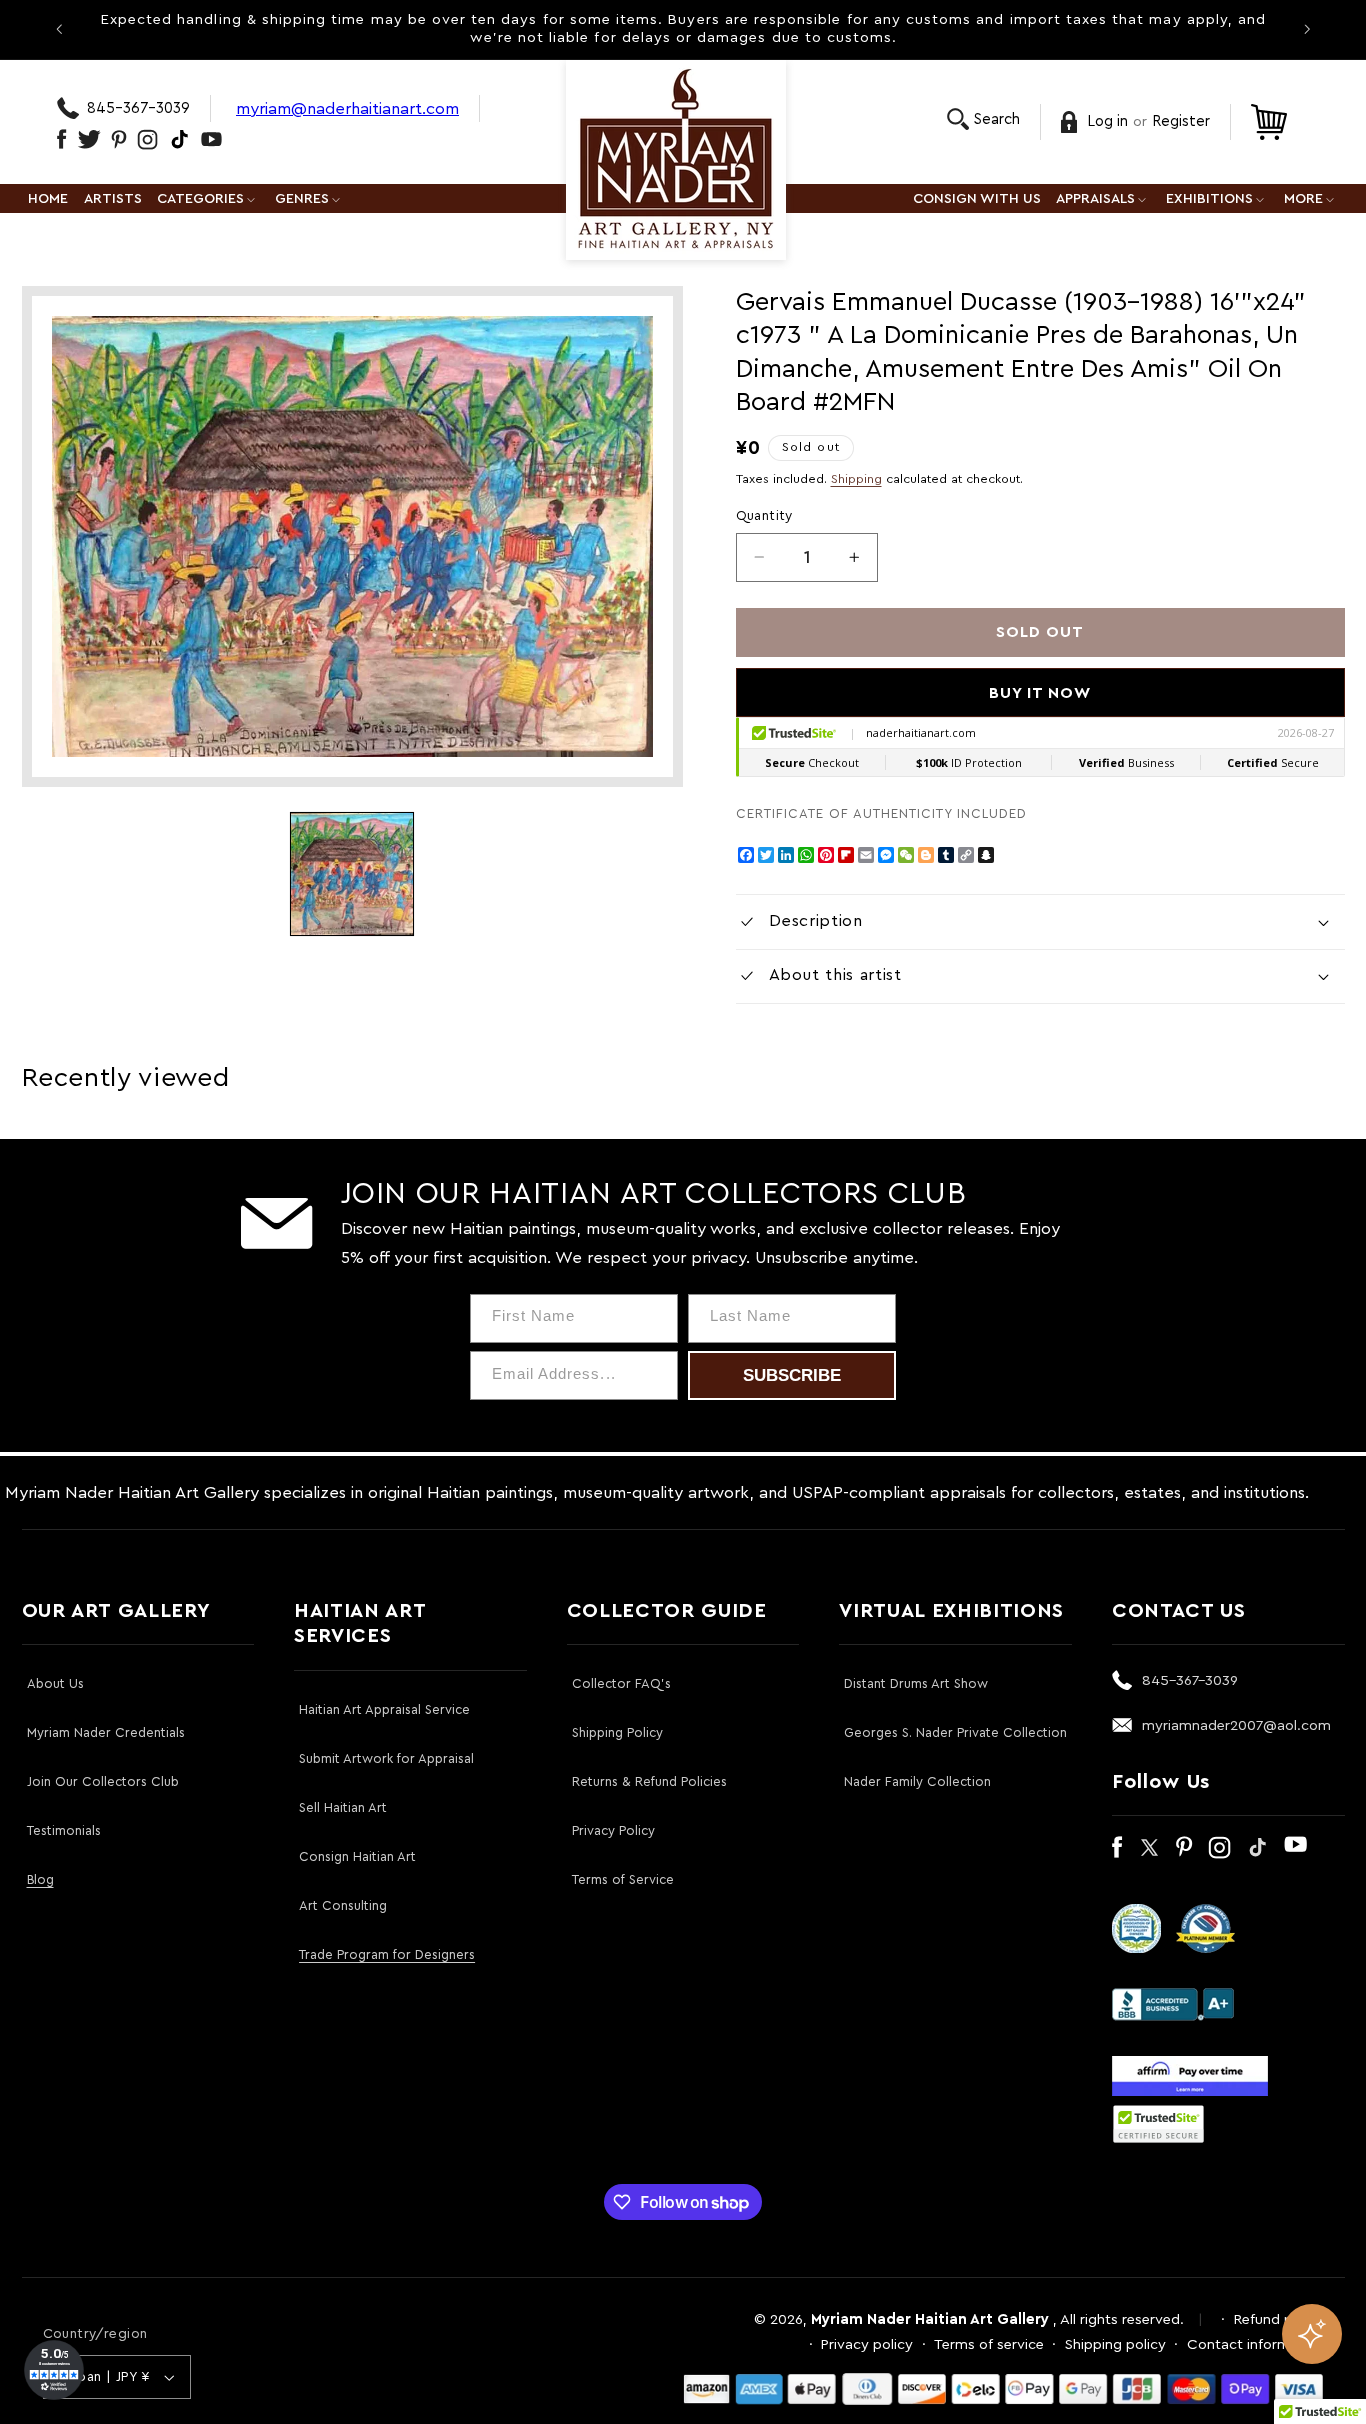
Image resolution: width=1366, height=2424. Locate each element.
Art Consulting (343, 1905)
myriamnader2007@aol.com (1236, 1725)
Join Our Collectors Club (103, 1781)
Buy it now (1040, 693)
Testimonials (64, 1830)
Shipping (856, 479)
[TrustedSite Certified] (1159, 2124)
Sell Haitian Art (343, 1807)
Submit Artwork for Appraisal (386, 1758)
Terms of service (989, 2344)
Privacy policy (867, 2344)
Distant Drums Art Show (916, 1683)
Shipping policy (1115, 2344)
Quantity (764, 516)
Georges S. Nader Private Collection (955, 1732)
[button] (983, 119)
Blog (40, 1879)
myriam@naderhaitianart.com (347, 108)
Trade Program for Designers (387, 1954)
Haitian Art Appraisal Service (384, 1709)
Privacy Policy (613, 1830)
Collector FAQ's (621, 1683)
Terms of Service (623, 1879)
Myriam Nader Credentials (106, 1732)
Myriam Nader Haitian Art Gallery (930, 2319)
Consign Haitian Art (357, 1856)
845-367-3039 (138, 108)
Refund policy (1279, 2319)
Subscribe (792, 1375)
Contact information (1255, 2344)
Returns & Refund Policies (649, 1781)
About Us (55, 1683)
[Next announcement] (1307, 29)
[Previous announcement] (59, 29)
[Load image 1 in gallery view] (352, 874)
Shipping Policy (617, 1732)
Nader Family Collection (917, 1781)
